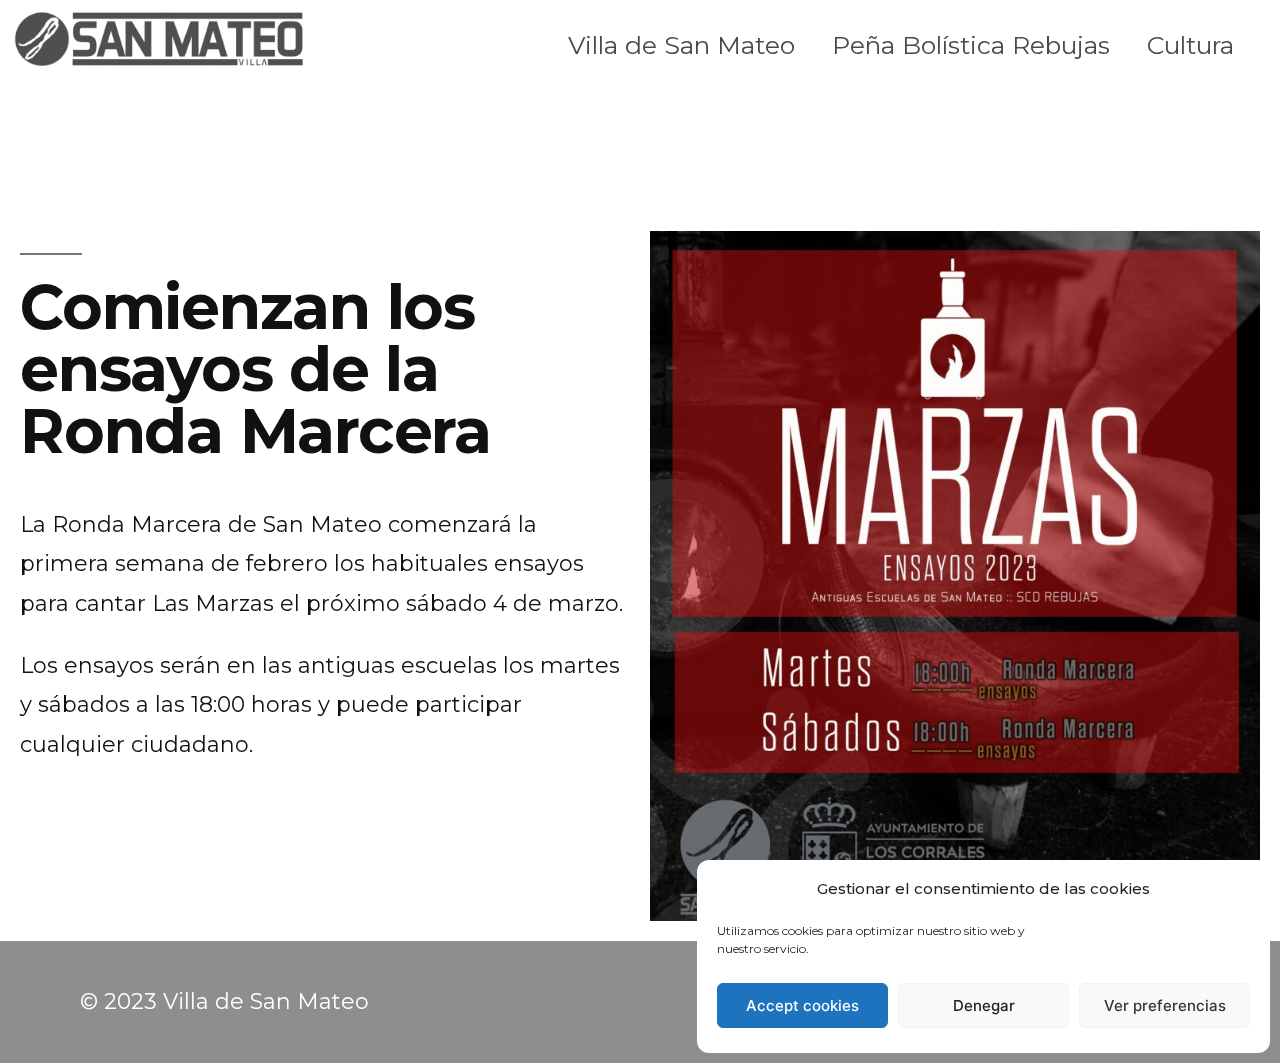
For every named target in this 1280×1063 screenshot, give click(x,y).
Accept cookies (802, 1005)
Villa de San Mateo (681, 45)
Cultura (1190, 45)
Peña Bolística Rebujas (971, 45)
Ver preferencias (1165, 1005)
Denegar (984, 1005)
